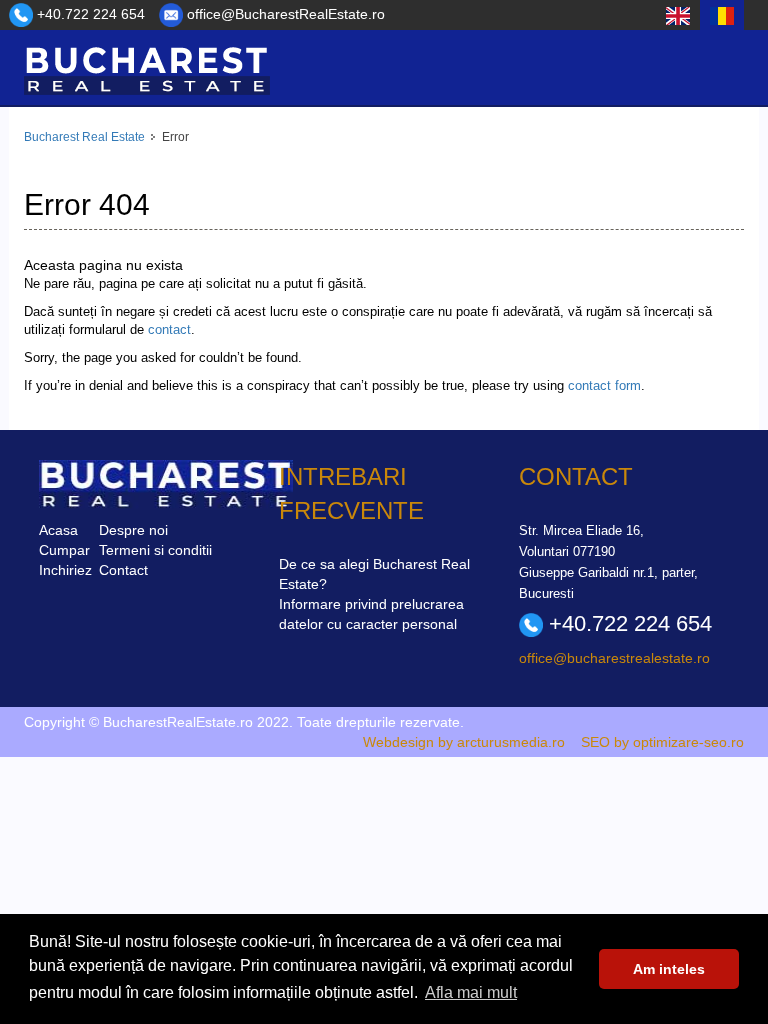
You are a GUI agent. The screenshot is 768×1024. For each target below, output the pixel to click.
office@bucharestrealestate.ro (614, 658)
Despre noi (133, 530)
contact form (604, 385)
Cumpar (64, 550)
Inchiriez (65, 570)
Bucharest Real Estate (84, 137)
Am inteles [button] (669, 969)
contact (169, 329)
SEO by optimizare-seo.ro (662, 742)
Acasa (58, 530)
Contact (123, 570)
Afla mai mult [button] (471, 992)
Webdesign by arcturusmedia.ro (464, 742)
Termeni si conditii (155, 550)
